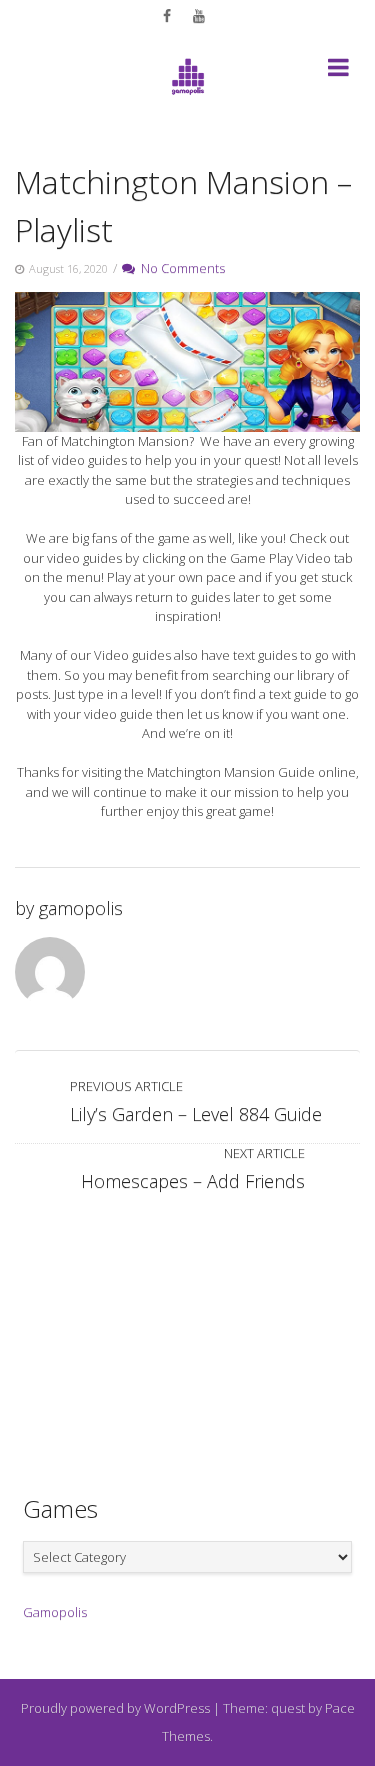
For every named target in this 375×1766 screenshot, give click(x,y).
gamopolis (81, 908)
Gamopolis (55, 1612)
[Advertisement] (188, 1335)
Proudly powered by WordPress (115, 1708)
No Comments (180, 268)
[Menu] (338, 71)
